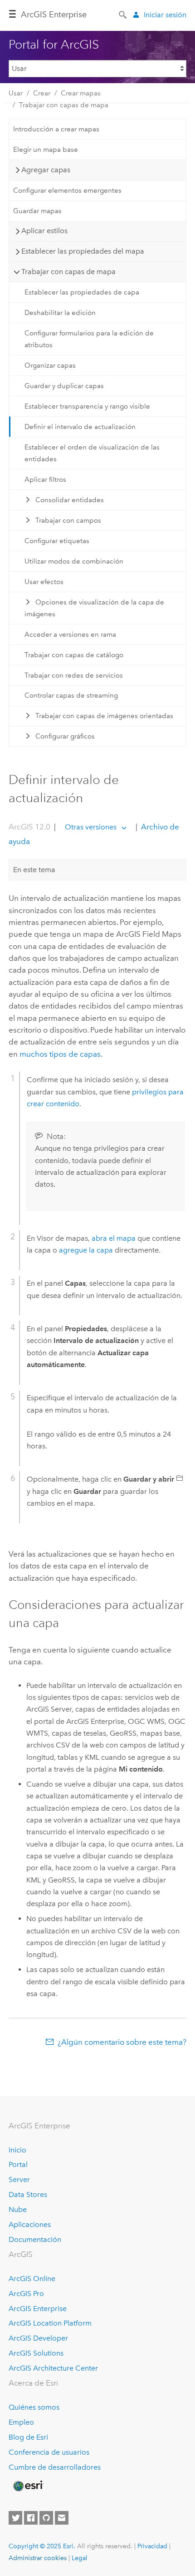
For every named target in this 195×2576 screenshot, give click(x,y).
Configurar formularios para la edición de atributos (89, 339)
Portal (18, 2164)
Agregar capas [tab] (46, 170)
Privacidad (152, 2546)
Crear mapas (81, 93)
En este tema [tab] (34, 870)
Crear (42, 93)
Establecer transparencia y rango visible (87, 406)
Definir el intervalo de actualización (80, 427)
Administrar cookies (38, 2558)
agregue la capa (86, 1250)
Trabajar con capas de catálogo (74, 655)
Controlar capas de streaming (71, 695)
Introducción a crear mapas (56, 129)
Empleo (21, 2422)
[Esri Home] (28, 2486)
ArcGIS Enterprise (54, 15)
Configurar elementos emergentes (67, 190)
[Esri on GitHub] (46, 2518)
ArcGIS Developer (38, 2338)
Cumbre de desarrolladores (55, 2467)
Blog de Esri (28, 2437)
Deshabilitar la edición (60, 313)
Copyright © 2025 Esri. (42, 2546)
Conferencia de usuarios (49, 2452)
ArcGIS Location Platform (50, 2323)
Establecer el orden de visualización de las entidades (92, 453)
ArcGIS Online (32, 2279)
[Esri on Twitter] (15, 2518)
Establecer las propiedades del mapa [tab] (83, 251)
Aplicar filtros (45, 479)
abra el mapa (114, 1238)
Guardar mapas (37, 211)
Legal (80, 2558)
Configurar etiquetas (57, 541)
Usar (16, 93)
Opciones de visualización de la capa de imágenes (94, 608)
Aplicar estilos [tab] (44, 231)
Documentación (35, 2239)
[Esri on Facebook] (31, 2518)
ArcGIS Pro (26, 2294)
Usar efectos (44, 582)
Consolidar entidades (70, 500)
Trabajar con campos (68, 520)
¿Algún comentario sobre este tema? (122, 2042)
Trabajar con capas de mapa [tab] (68, 272)
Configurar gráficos (65, 736)
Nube (18, 2209)
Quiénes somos (34, 2407)
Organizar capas (50, 365)
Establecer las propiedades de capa (82, 292)
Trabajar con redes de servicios (74, 675)
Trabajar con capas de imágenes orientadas (104, 716)
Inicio (17, 2150)
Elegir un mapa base (46, 150)
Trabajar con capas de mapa (64, 105)
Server (19, 2179)
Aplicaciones (30, 2224)
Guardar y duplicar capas (64, 386)
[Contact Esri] (62, 2518)
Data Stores (28, 2194)
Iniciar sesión (165, 15)
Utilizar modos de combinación (74, 561)
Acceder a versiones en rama (70, 634)
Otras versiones (91, 827)
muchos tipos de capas (60, 1054)
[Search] (123, 14)
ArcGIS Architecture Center (53, 2368)
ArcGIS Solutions (36, 2353)
